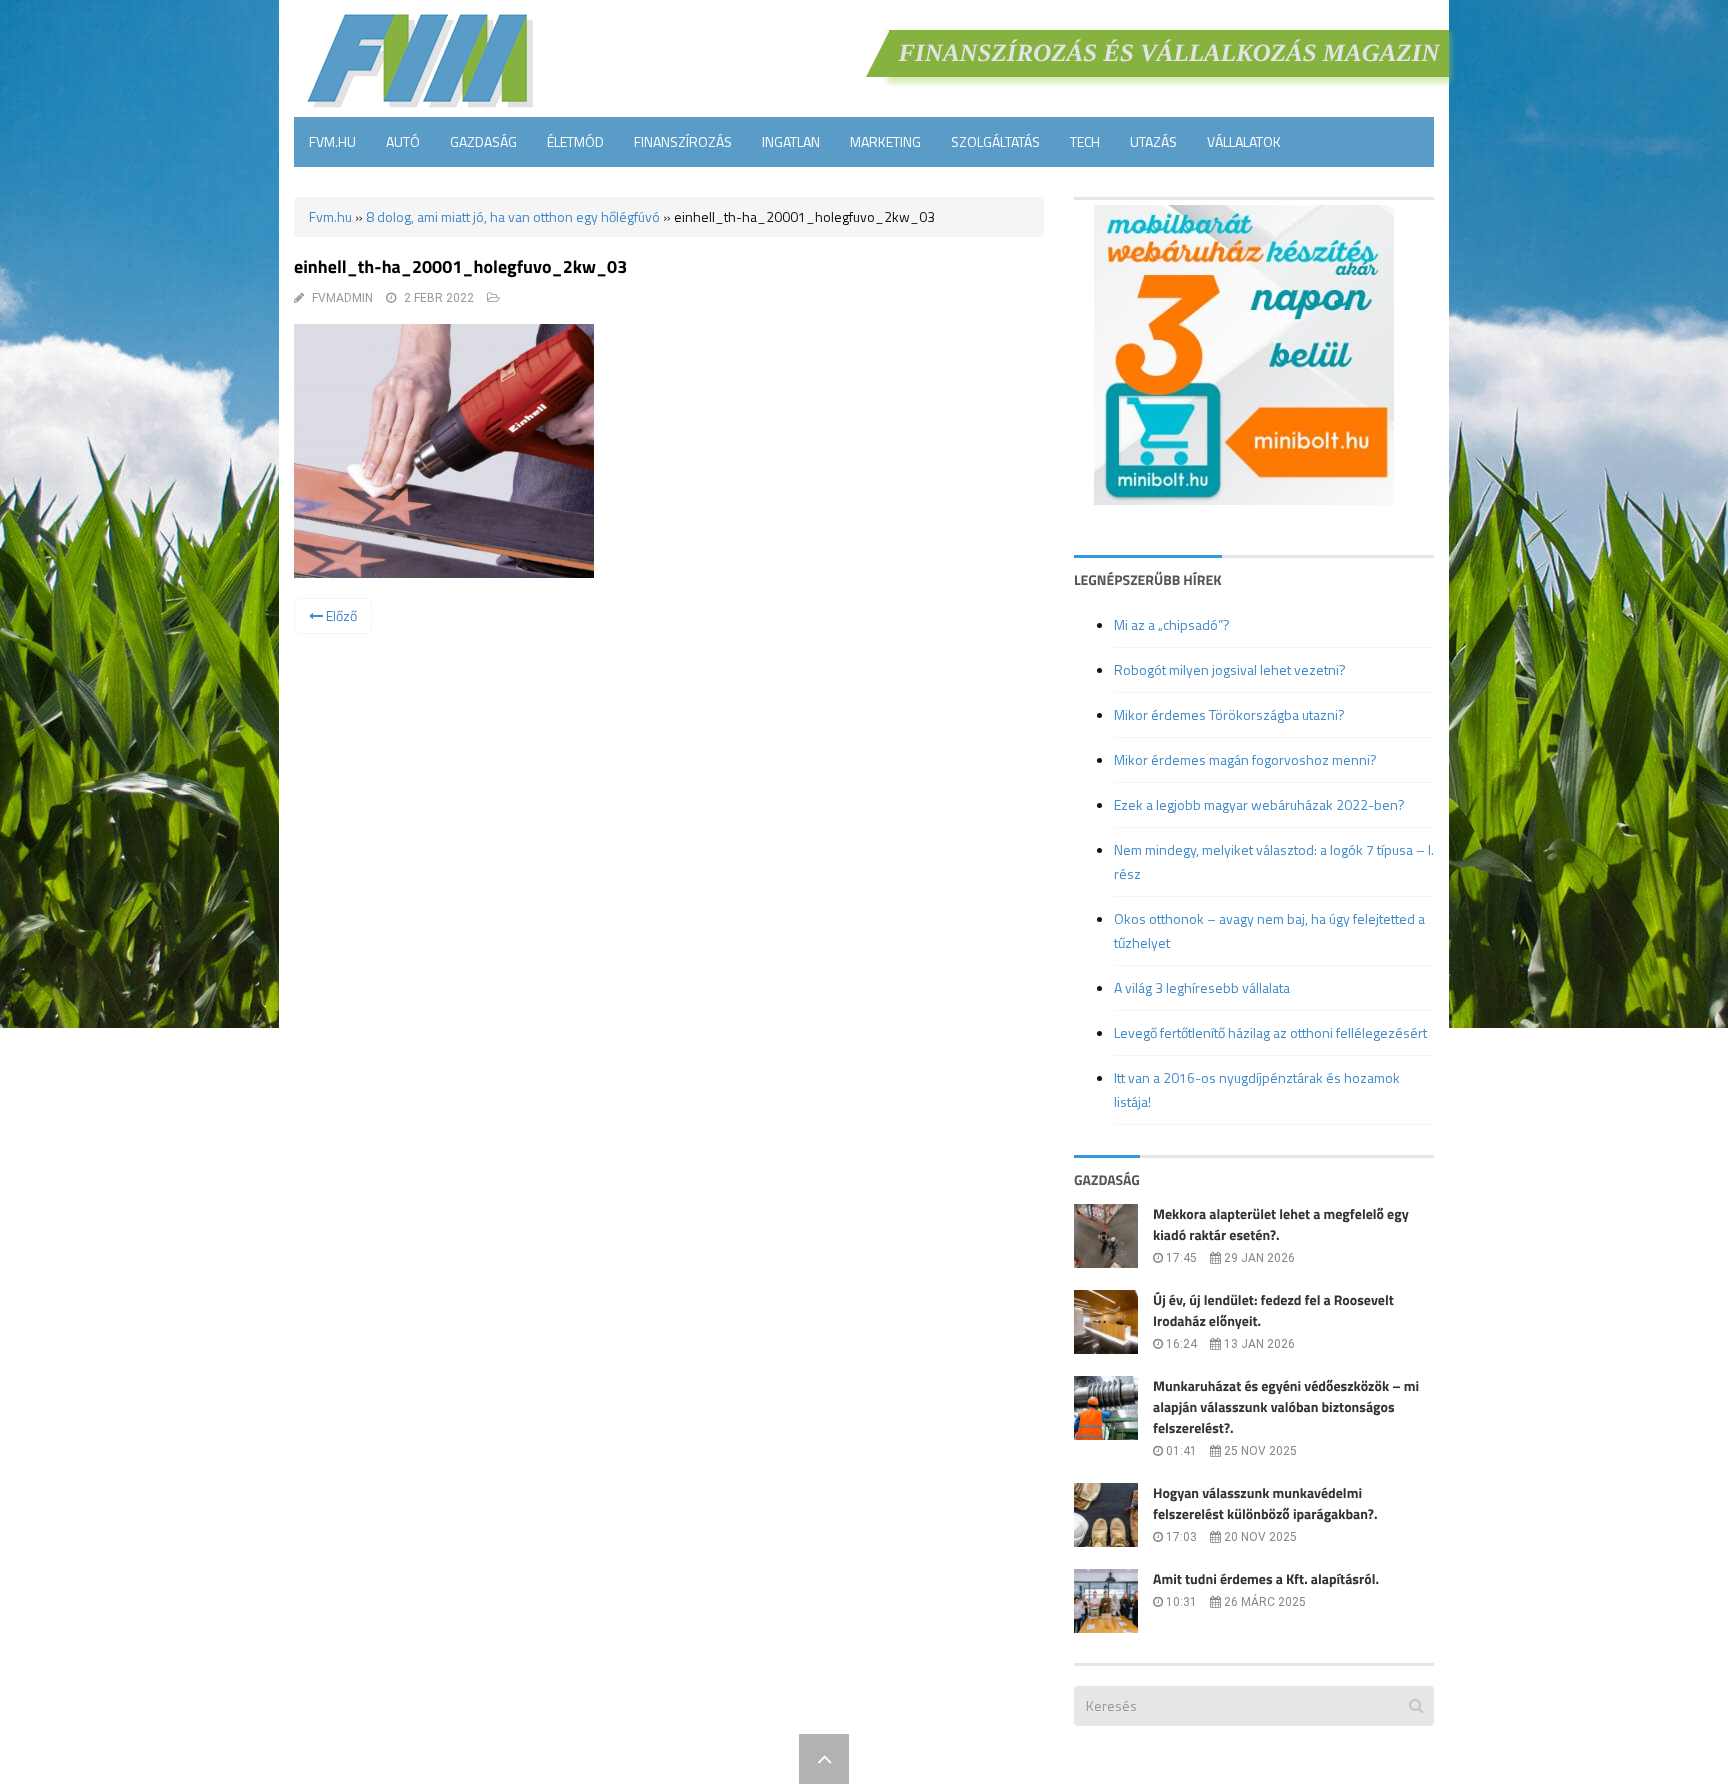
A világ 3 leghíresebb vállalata (1202, 987)
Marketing (885, 141)
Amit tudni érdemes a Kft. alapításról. (1266, 1579)
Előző (340, 615)
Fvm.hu (332, 141)
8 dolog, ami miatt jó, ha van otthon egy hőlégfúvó (513, 216)
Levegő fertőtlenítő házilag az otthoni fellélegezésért (1270, 1032)
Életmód (575, 141)
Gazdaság (483, 141)
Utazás (1153, 141)
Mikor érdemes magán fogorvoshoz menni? (1245, 759)
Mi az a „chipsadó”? (1172, 624)
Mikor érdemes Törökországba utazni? (1229, 714)
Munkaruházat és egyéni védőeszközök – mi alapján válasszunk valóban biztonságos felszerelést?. (1286, 1407)
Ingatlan (791, 141)
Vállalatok (1244, 141)
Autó (403, 141)
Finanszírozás (683, 141)
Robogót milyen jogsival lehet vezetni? (1230, 669)
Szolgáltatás (995, 141)
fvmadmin (342, 298)
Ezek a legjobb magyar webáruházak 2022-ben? (1259, 804)
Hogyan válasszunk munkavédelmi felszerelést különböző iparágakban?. (1265, 1504)
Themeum (754, 1758)
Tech (1085, 141)
